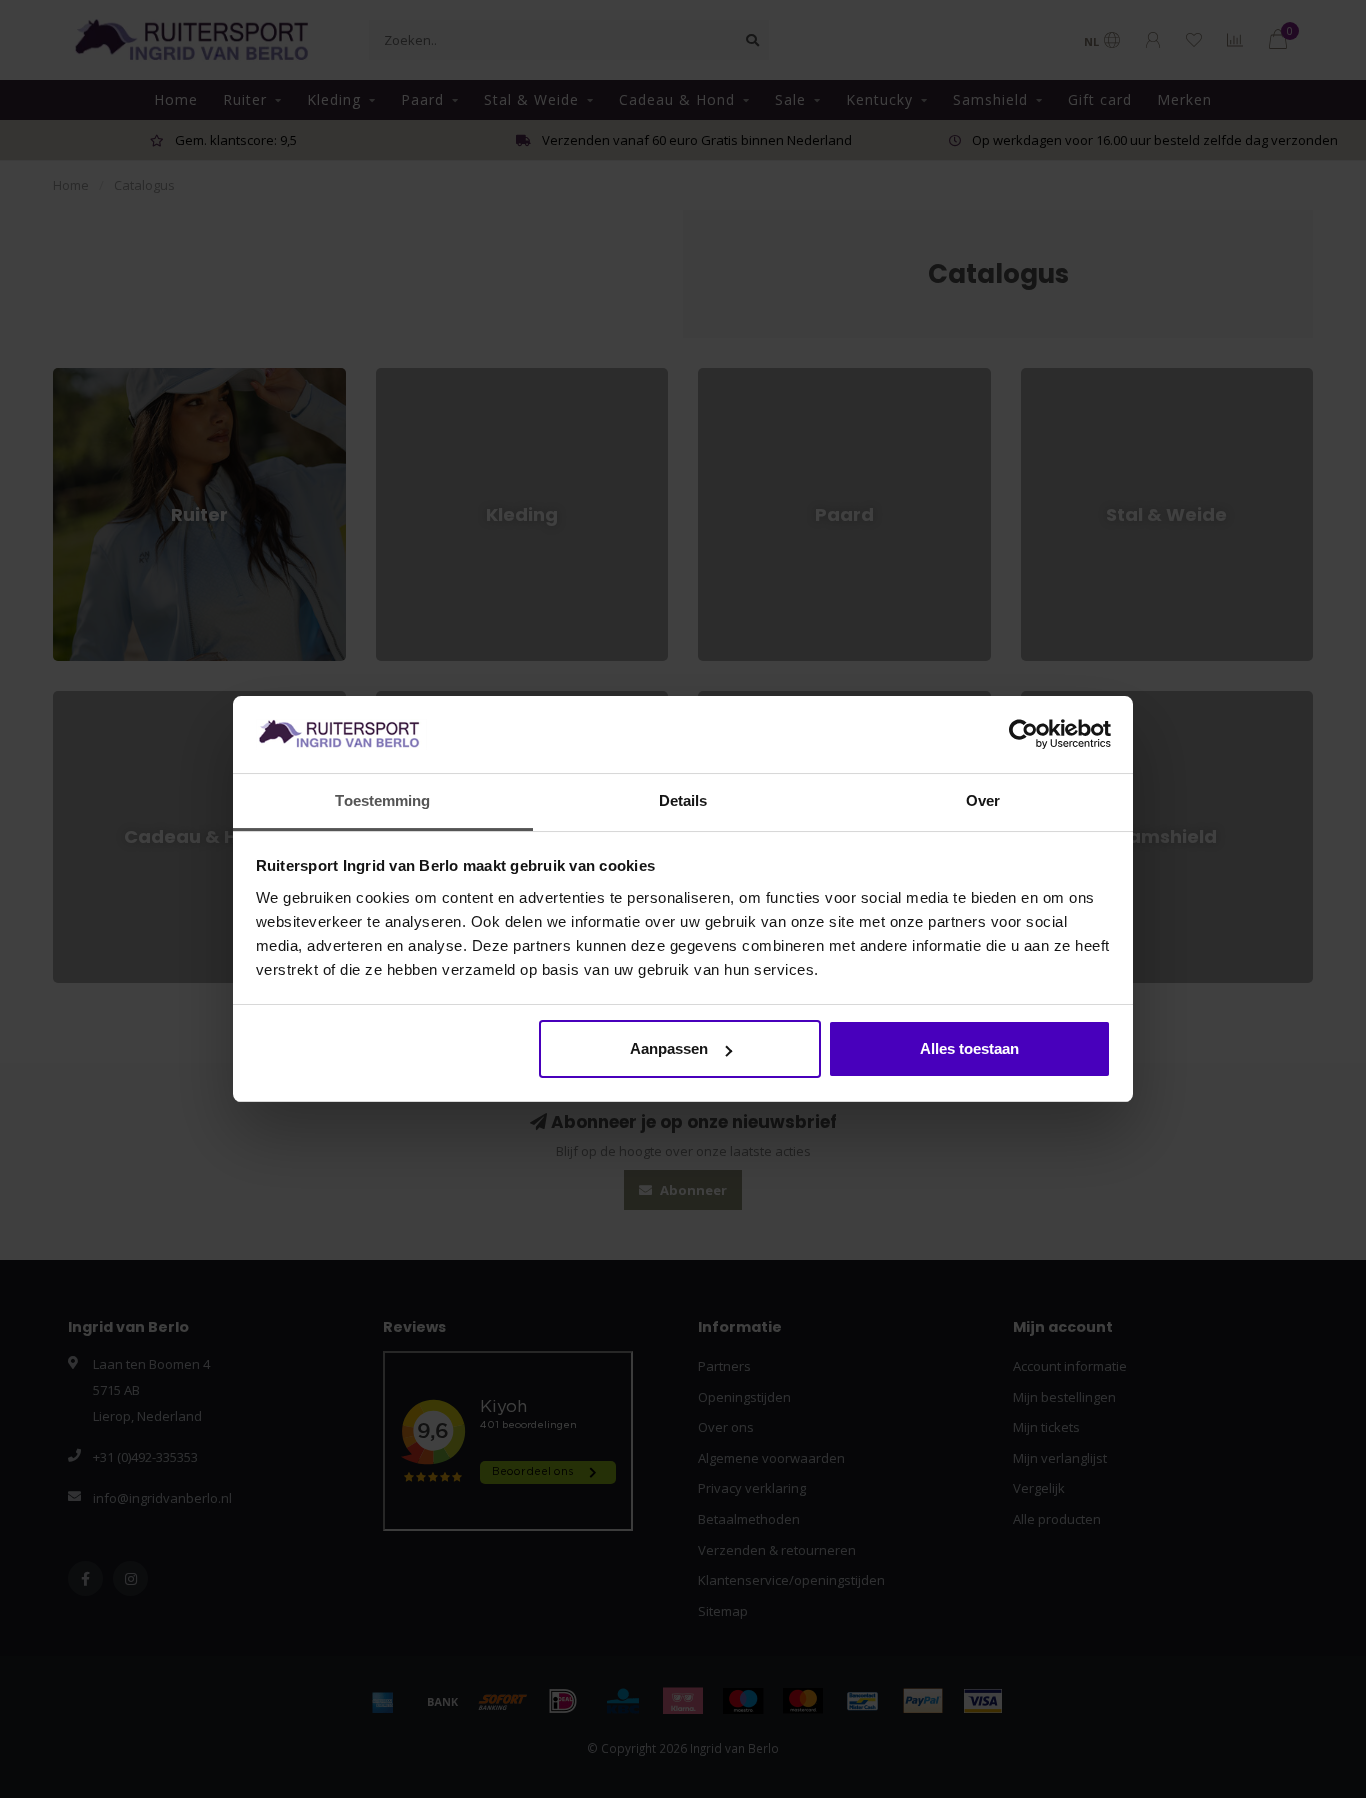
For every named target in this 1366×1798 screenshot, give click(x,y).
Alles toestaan (969, 1048)
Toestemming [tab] (382, 800)
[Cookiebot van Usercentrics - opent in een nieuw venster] (1023, 735)
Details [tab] (683, 800)
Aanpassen (669, 1048)
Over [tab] (983, 800)
